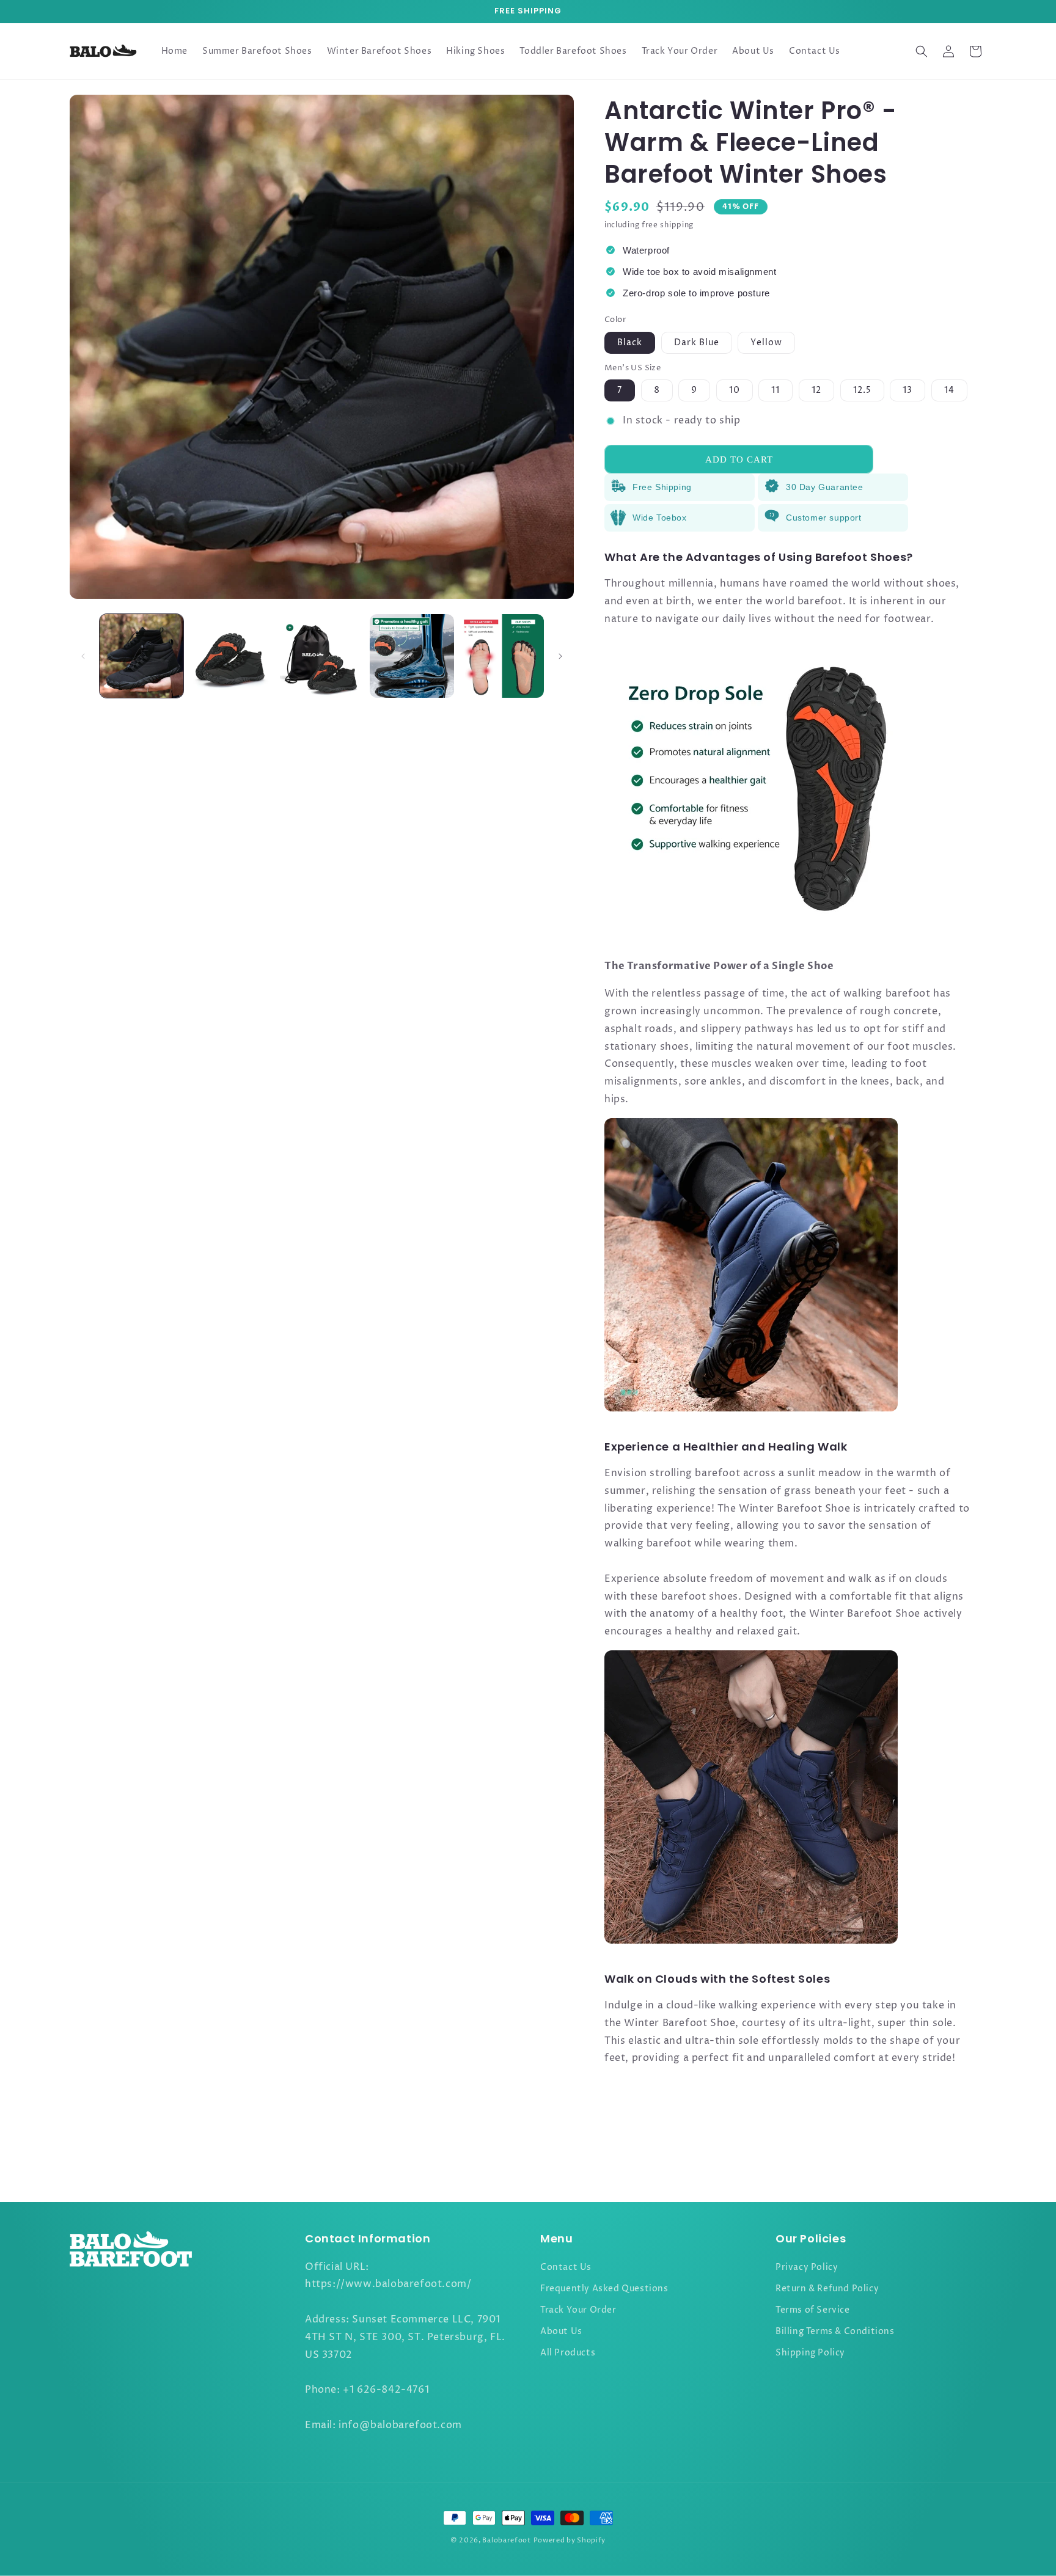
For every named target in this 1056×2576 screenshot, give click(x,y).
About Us (561, 2331)
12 (816, 390)
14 (949, 390)
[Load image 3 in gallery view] (322, 656)
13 (908, 390)
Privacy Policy (807, 2267)
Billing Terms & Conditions (835, 2331)
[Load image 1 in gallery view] (141, 656)
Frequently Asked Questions (604, 2289)
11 (776, 390)
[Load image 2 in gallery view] (231, 656)
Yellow (766, 342)
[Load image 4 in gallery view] (412, 656)
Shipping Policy (810, 2353)
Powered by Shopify (570, 2540)
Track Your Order (578, 2310)
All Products (568, 2353)
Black (630, 342)
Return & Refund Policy (827, 2289)
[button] (922, 51)
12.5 (862, 390)
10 (735, 390)
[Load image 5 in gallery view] (502, 656)
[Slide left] (83, 656)
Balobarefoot (506, 2540)
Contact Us (566, 2267)
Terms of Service (813, 2310)
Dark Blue (697, 342)
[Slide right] (560, 656)
